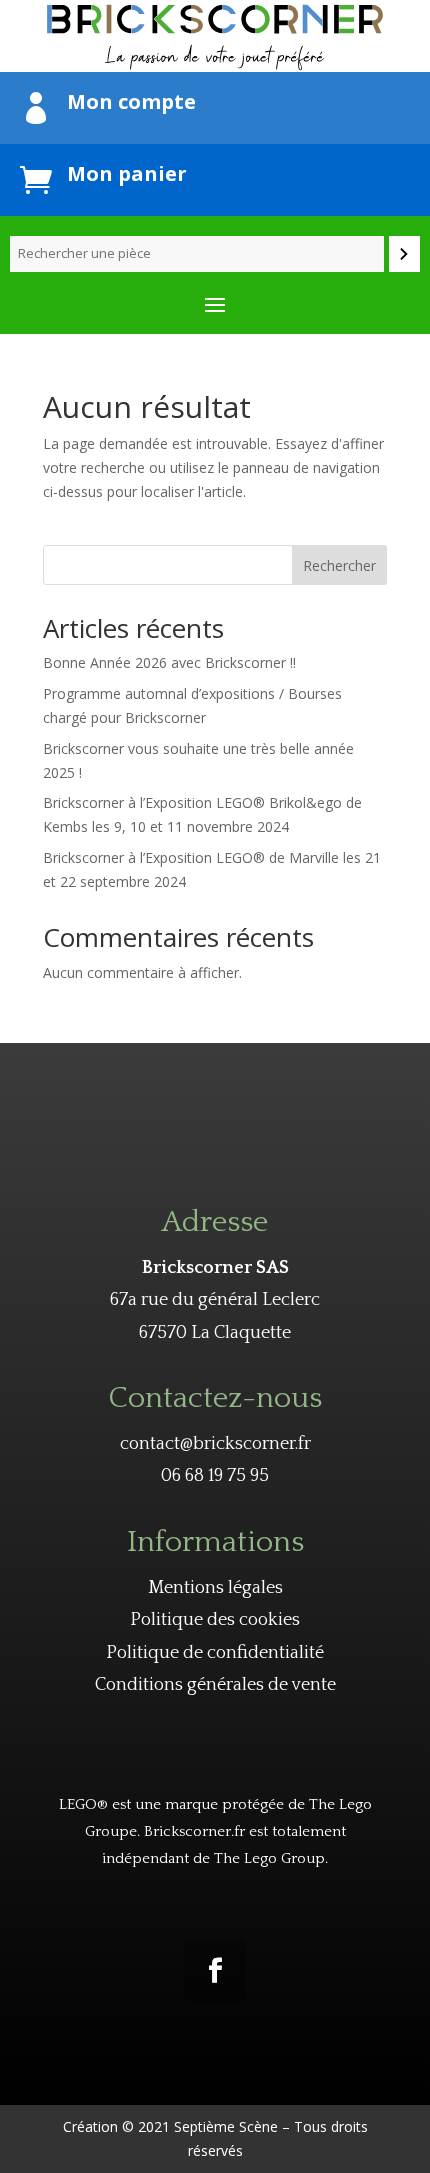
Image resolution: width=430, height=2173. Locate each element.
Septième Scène (226, 2126)
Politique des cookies (215, 1620)
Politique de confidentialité (215, 1653)
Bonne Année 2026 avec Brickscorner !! (169, 662)
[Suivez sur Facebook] (215, 1971)
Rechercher (339, 565)
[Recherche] (404, 254)
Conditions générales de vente (215, 1685)
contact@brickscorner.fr (215, 1444)
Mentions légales (215, 1588)
